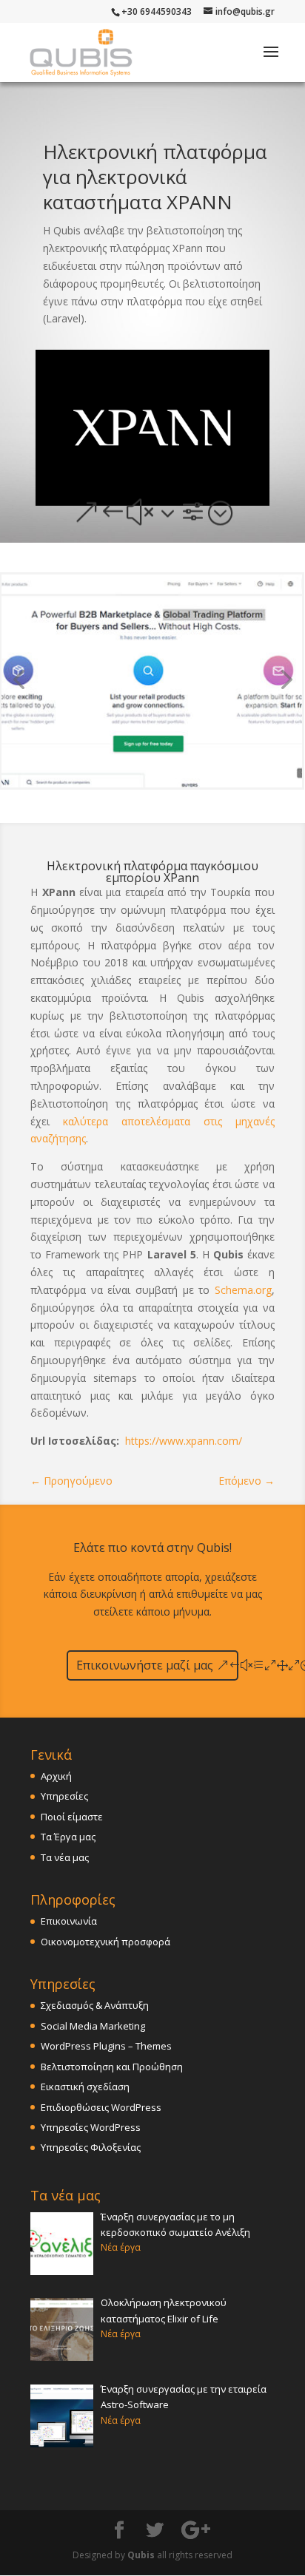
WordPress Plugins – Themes (106, 2046)
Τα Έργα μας (68, 1837)
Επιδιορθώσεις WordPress (101, 2107)
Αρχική (56, 1776)
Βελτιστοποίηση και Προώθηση (112, 2067)
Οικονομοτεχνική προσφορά (105, 1942)
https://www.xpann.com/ (184, 1441)
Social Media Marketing (93, 2026)
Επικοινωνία (69, 1921)
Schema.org (243, 1290)
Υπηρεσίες (64, 1796)
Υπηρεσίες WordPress (91, 2127)
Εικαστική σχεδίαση (85, 2087)
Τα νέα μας (65, 1857)
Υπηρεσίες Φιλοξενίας (91, 2147)
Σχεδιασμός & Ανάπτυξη (95, 2005)
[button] (284, 681)
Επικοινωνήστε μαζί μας (145, 1665)
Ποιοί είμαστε (72, 1817)
